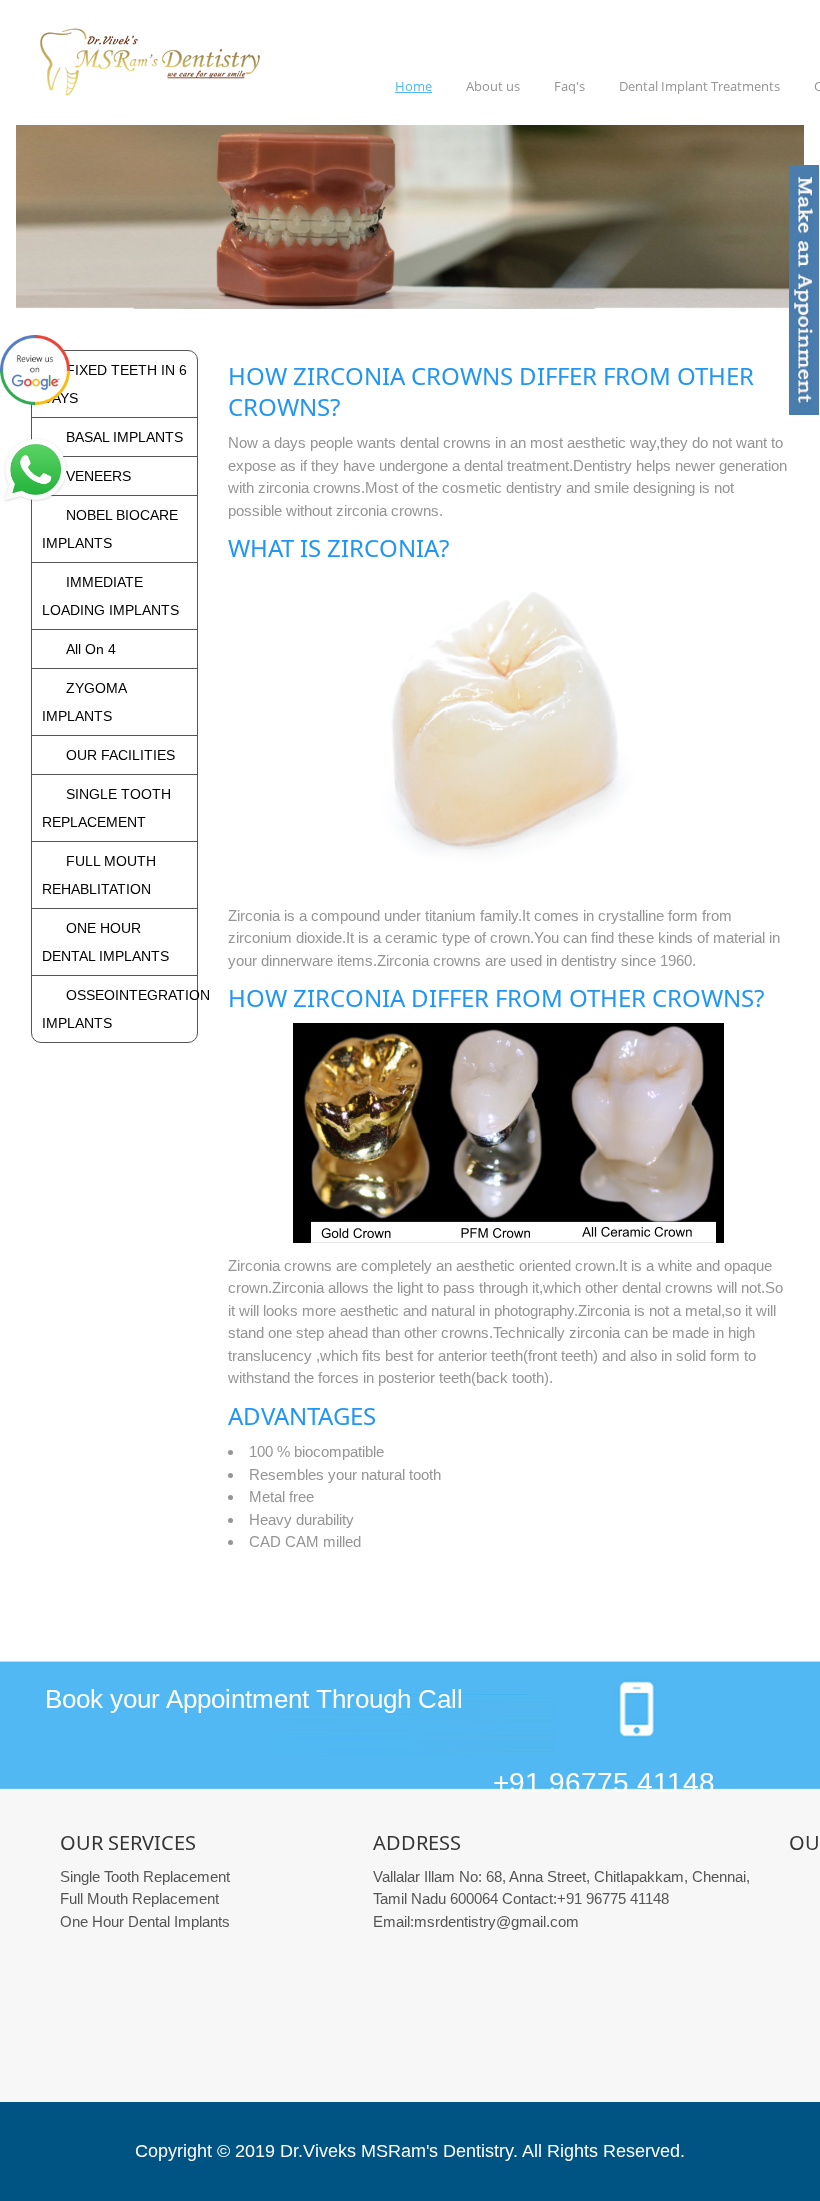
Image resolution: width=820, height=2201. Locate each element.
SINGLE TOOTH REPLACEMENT (106, 808)
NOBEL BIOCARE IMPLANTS (110, 529)
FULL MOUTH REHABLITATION (99, 875)
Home (413, 86)
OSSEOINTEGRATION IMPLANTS (114, 1009)
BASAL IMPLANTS (124, 437)
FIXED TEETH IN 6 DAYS (114, 384)
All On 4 (91, 649)
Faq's (569, 86)
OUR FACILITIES (120, 755)
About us (493, 86)
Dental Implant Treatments (699, 86)
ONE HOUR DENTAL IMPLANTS (105, 942)
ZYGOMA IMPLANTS (84, 702)
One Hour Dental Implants (145, 1921)
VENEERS (98, 476)
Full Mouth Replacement (139, 1898)
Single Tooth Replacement (145, 1876)
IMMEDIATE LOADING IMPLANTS (110, 596)
